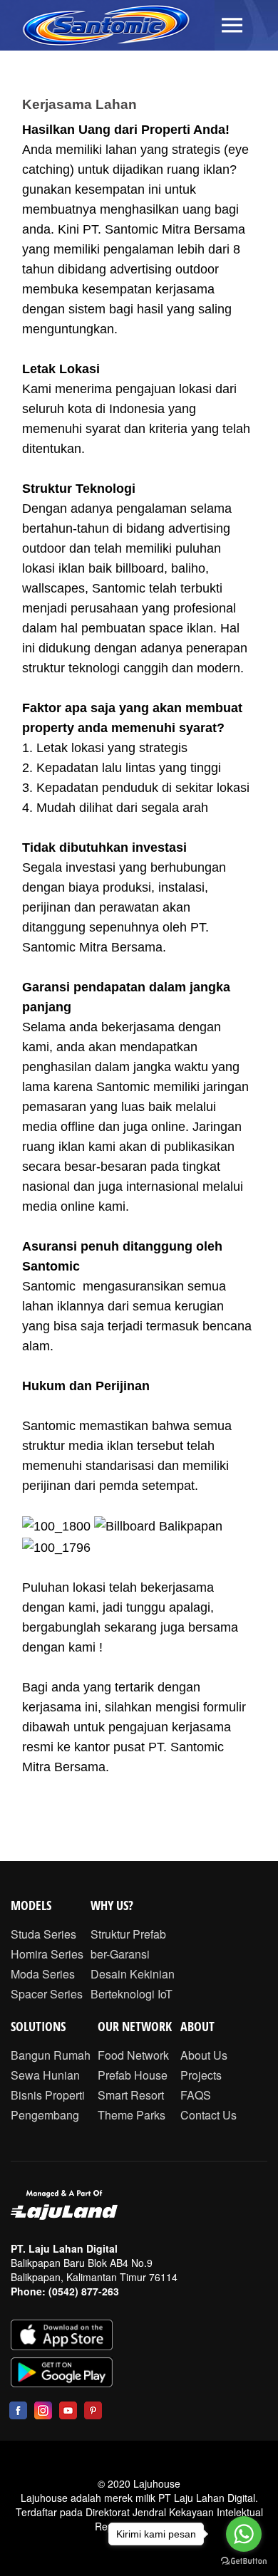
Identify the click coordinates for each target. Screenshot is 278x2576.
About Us (204, 2055)
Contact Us (208, 2115)
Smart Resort (131, 2095)
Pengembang (45, 2115)
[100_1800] (56, 1526)
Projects (201, 2075)
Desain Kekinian (133, 1974)
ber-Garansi (120, 1954)
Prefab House (133, 2075)
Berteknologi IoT (132, 1994)
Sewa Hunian (45, 2075)
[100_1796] (56, 1546)
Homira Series (47, 1954)
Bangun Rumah (51, 2055)
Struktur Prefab (128, 1934)
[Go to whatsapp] (244, 2534)
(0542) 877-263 (84, 2291)
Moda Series (43, 1974)
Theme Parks (132, 2115)
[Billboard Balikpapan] (158, 1526)
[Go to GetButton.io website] (244, 2561)
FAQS (196, 2095)
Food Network (133, 2055)
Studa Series (43, 1934)
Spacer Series (47, 1994)
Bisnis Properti (48, 2095)
